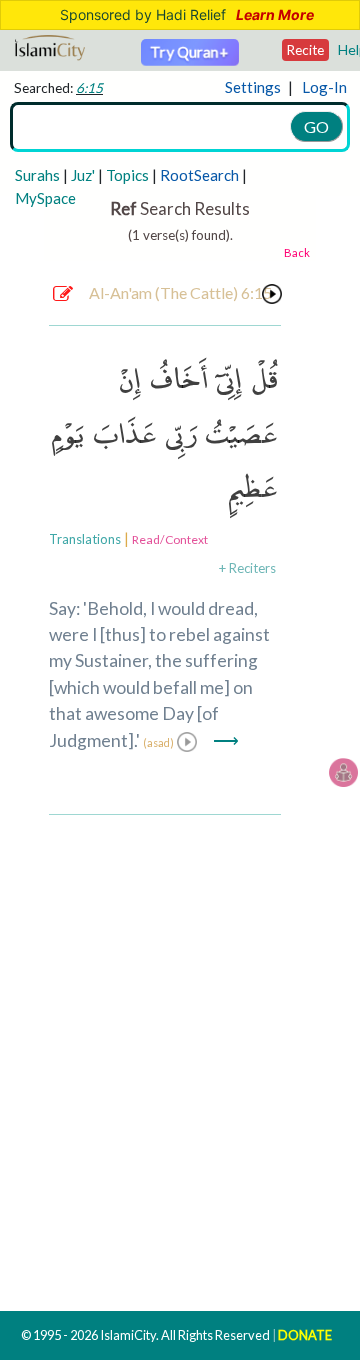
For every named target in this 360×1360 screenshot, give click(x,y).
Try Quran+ (190, 52)
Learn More (275, 15)
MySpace (45, 198)
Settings (253, 87)
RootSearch (199, 175)
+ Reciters (247, 568)
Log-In (324, 87)
